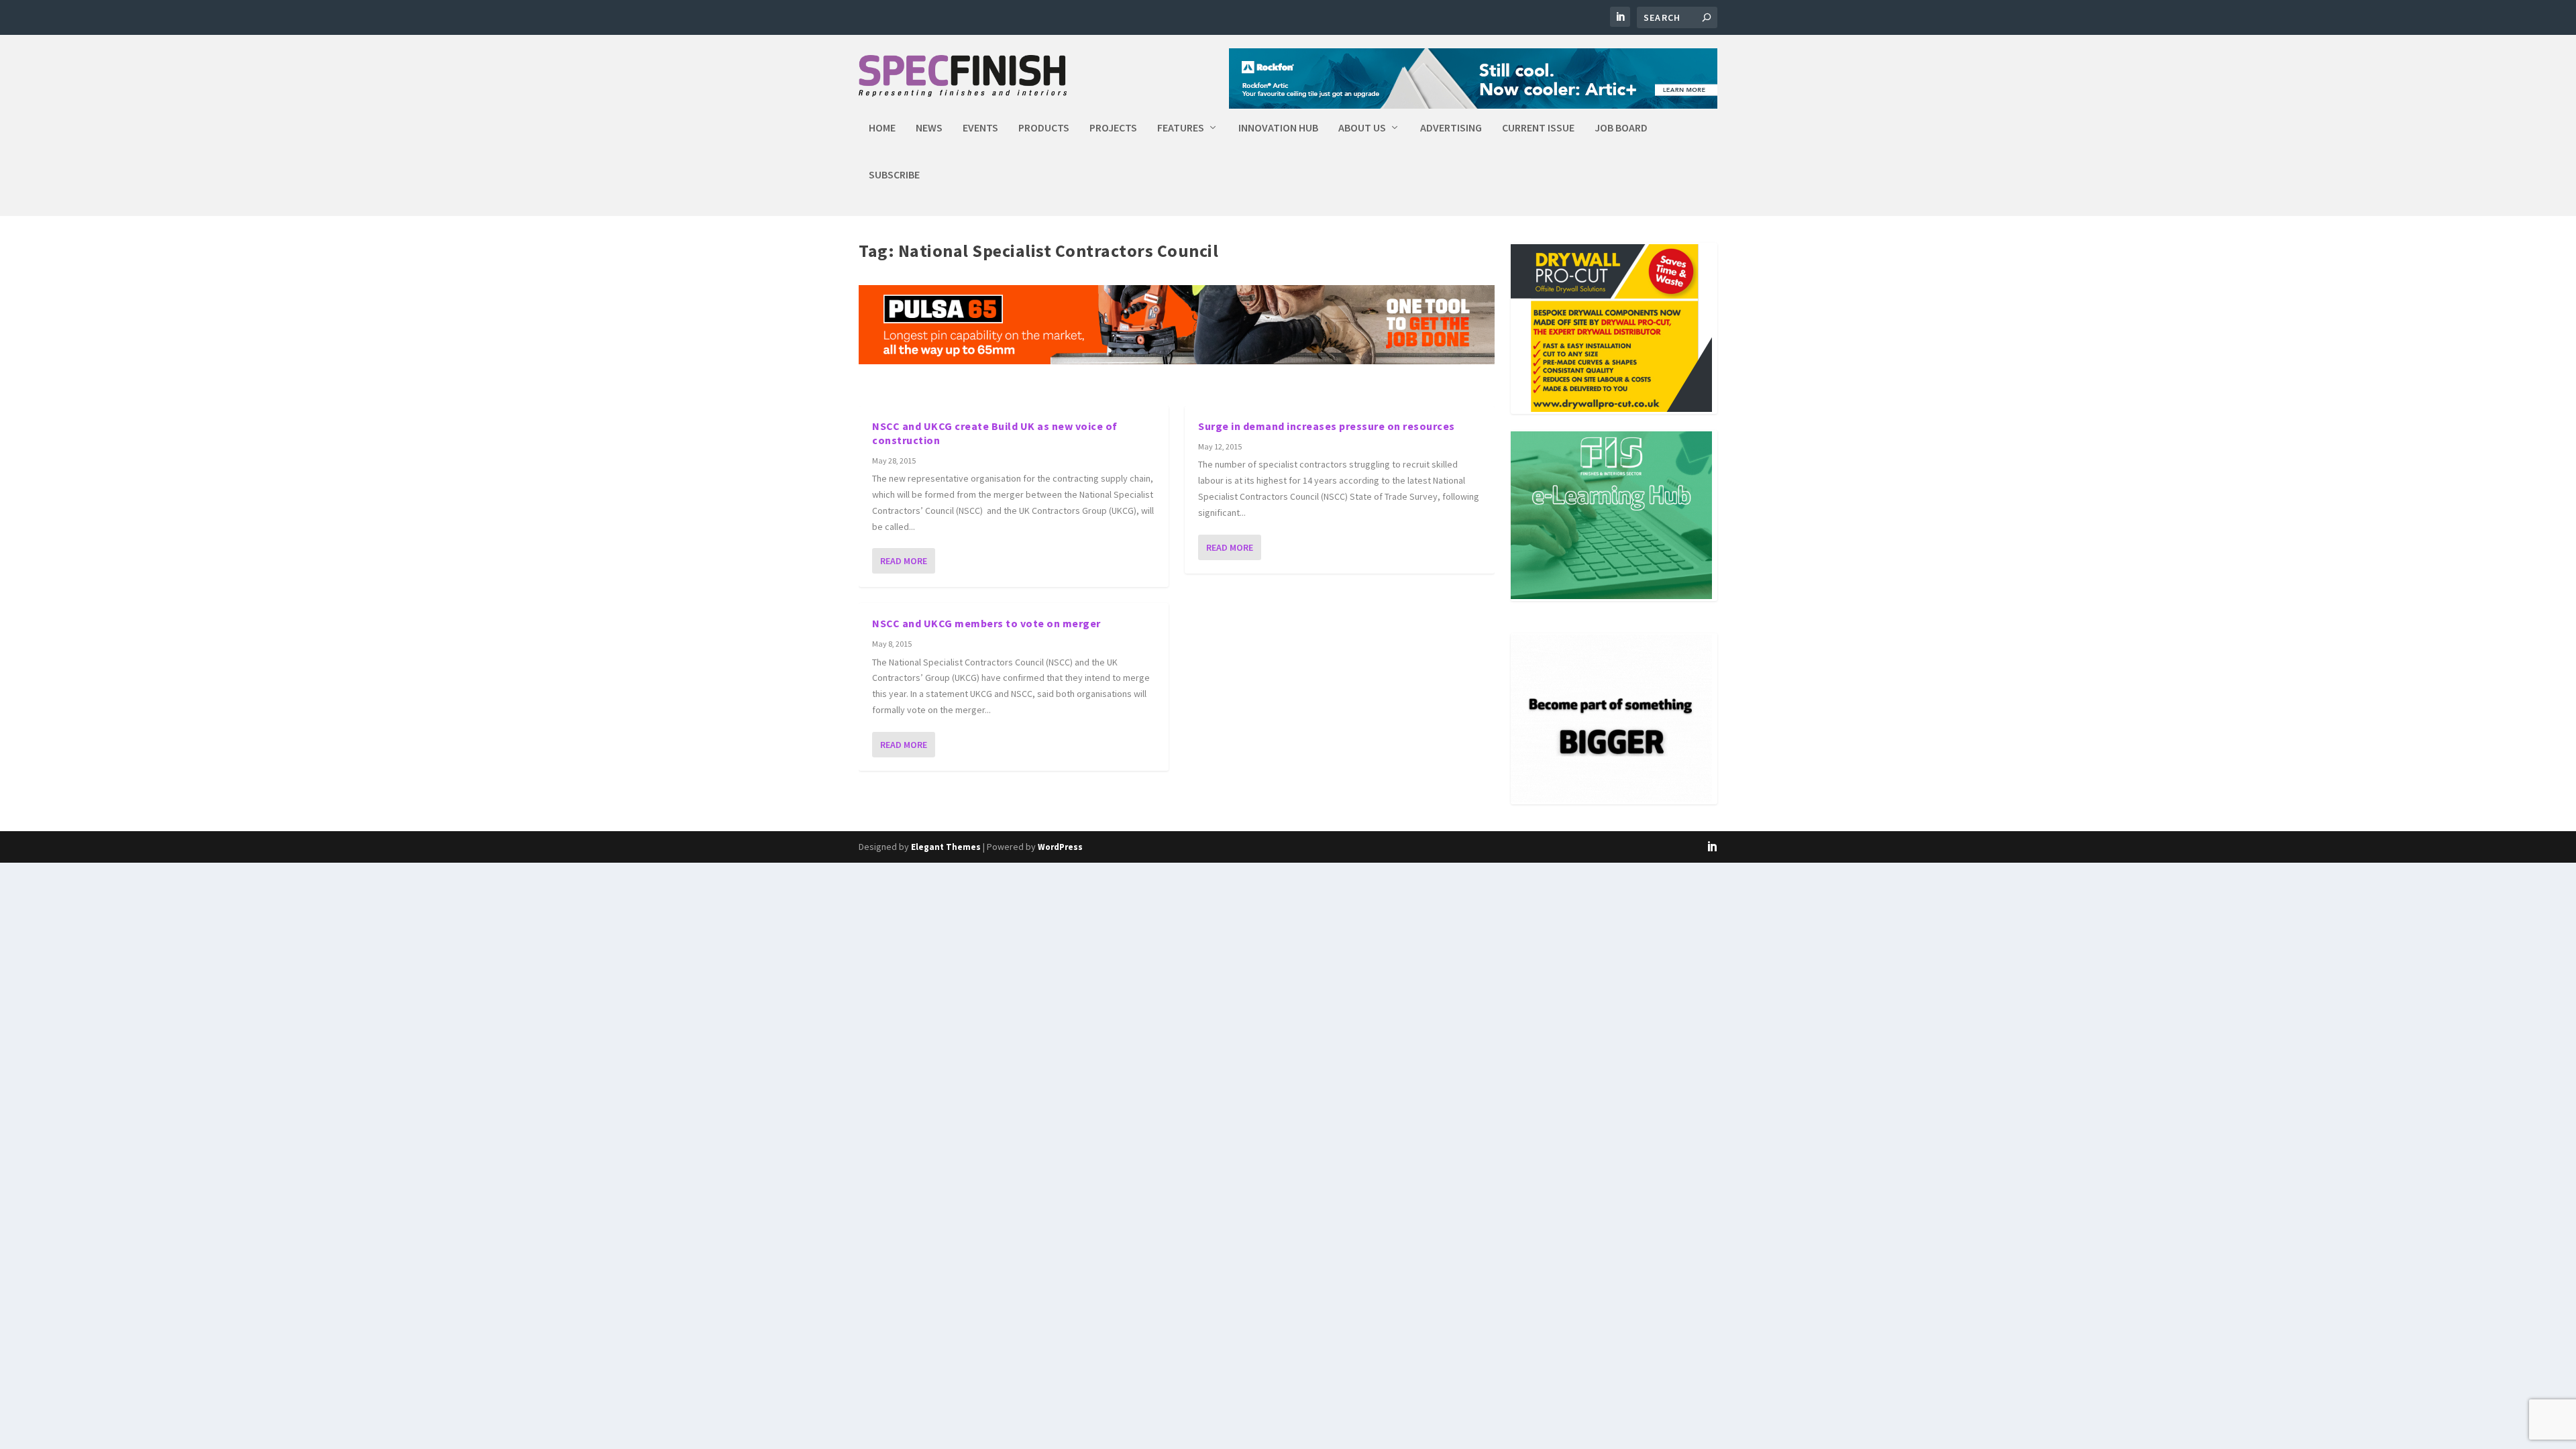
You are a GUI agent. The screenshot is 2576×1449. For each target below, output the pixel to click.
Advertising (1451, 128)
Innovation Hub (1278, 128)
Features (1181, 128)
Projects (1113, 128)
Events (980, 128)
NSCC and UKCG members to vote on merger (986, 623)
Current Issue (1538, 128)
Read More (904, 561)
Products (1044, 128)
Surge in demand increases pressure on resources (1327, 426)
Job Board (1621, 128)
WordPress (1060, 847)
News (929, 128)
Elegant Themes (946, 847)
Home (882, 128)
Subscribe (894, 175)
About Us (1362, 128)
